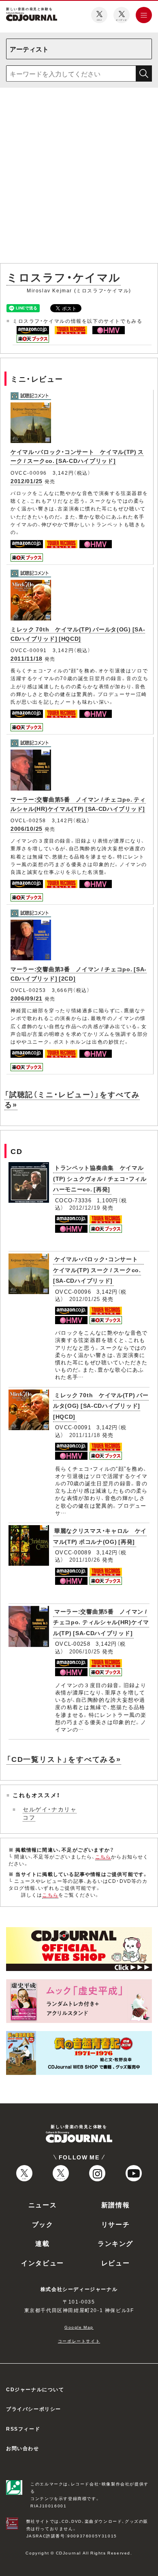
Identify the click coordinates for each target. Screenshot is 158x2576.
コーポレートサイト (79, 2341)
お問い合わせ (23, 2448)
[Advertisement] (79, 177)
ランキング (115, 2243)
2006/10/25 (27, 828)
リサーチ (115, 2224)
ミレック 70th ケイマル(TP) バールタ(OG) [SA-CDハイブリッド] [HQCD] (101, 1406)
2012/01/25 (27, 481)
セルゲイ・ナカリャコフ (50, 1813)
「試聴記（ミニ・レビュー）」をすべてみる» (72, 1099)
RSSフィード (23, 2429)
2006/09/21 (27, 998)
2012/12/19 (85, 1207)
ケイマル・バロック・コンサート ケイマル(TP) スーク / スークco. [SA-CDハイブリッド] (77, 456)
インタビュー (43, 2263)
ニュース (43, 2204)
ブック (43, 2224)
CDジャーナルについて (35, 2389)
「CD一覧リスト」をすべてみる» (64, 1759)
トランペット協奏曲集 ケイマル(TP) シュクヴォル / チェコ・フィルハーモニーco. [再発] (100, 1178)
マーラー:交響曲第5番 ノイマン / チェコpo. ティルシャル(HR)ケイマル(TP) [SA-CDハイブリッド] (101, 1622)
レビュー (115, 2263)
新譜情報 (115, 2204)
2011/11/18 (27, 658)
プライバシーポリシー (34, 2409)
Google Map (79, 2327)
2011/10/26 (85, 1559)
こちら (103, 1856)
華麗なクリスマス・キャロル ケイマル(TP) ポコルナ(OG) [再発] (100, 1536)
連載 (42, 2243)
